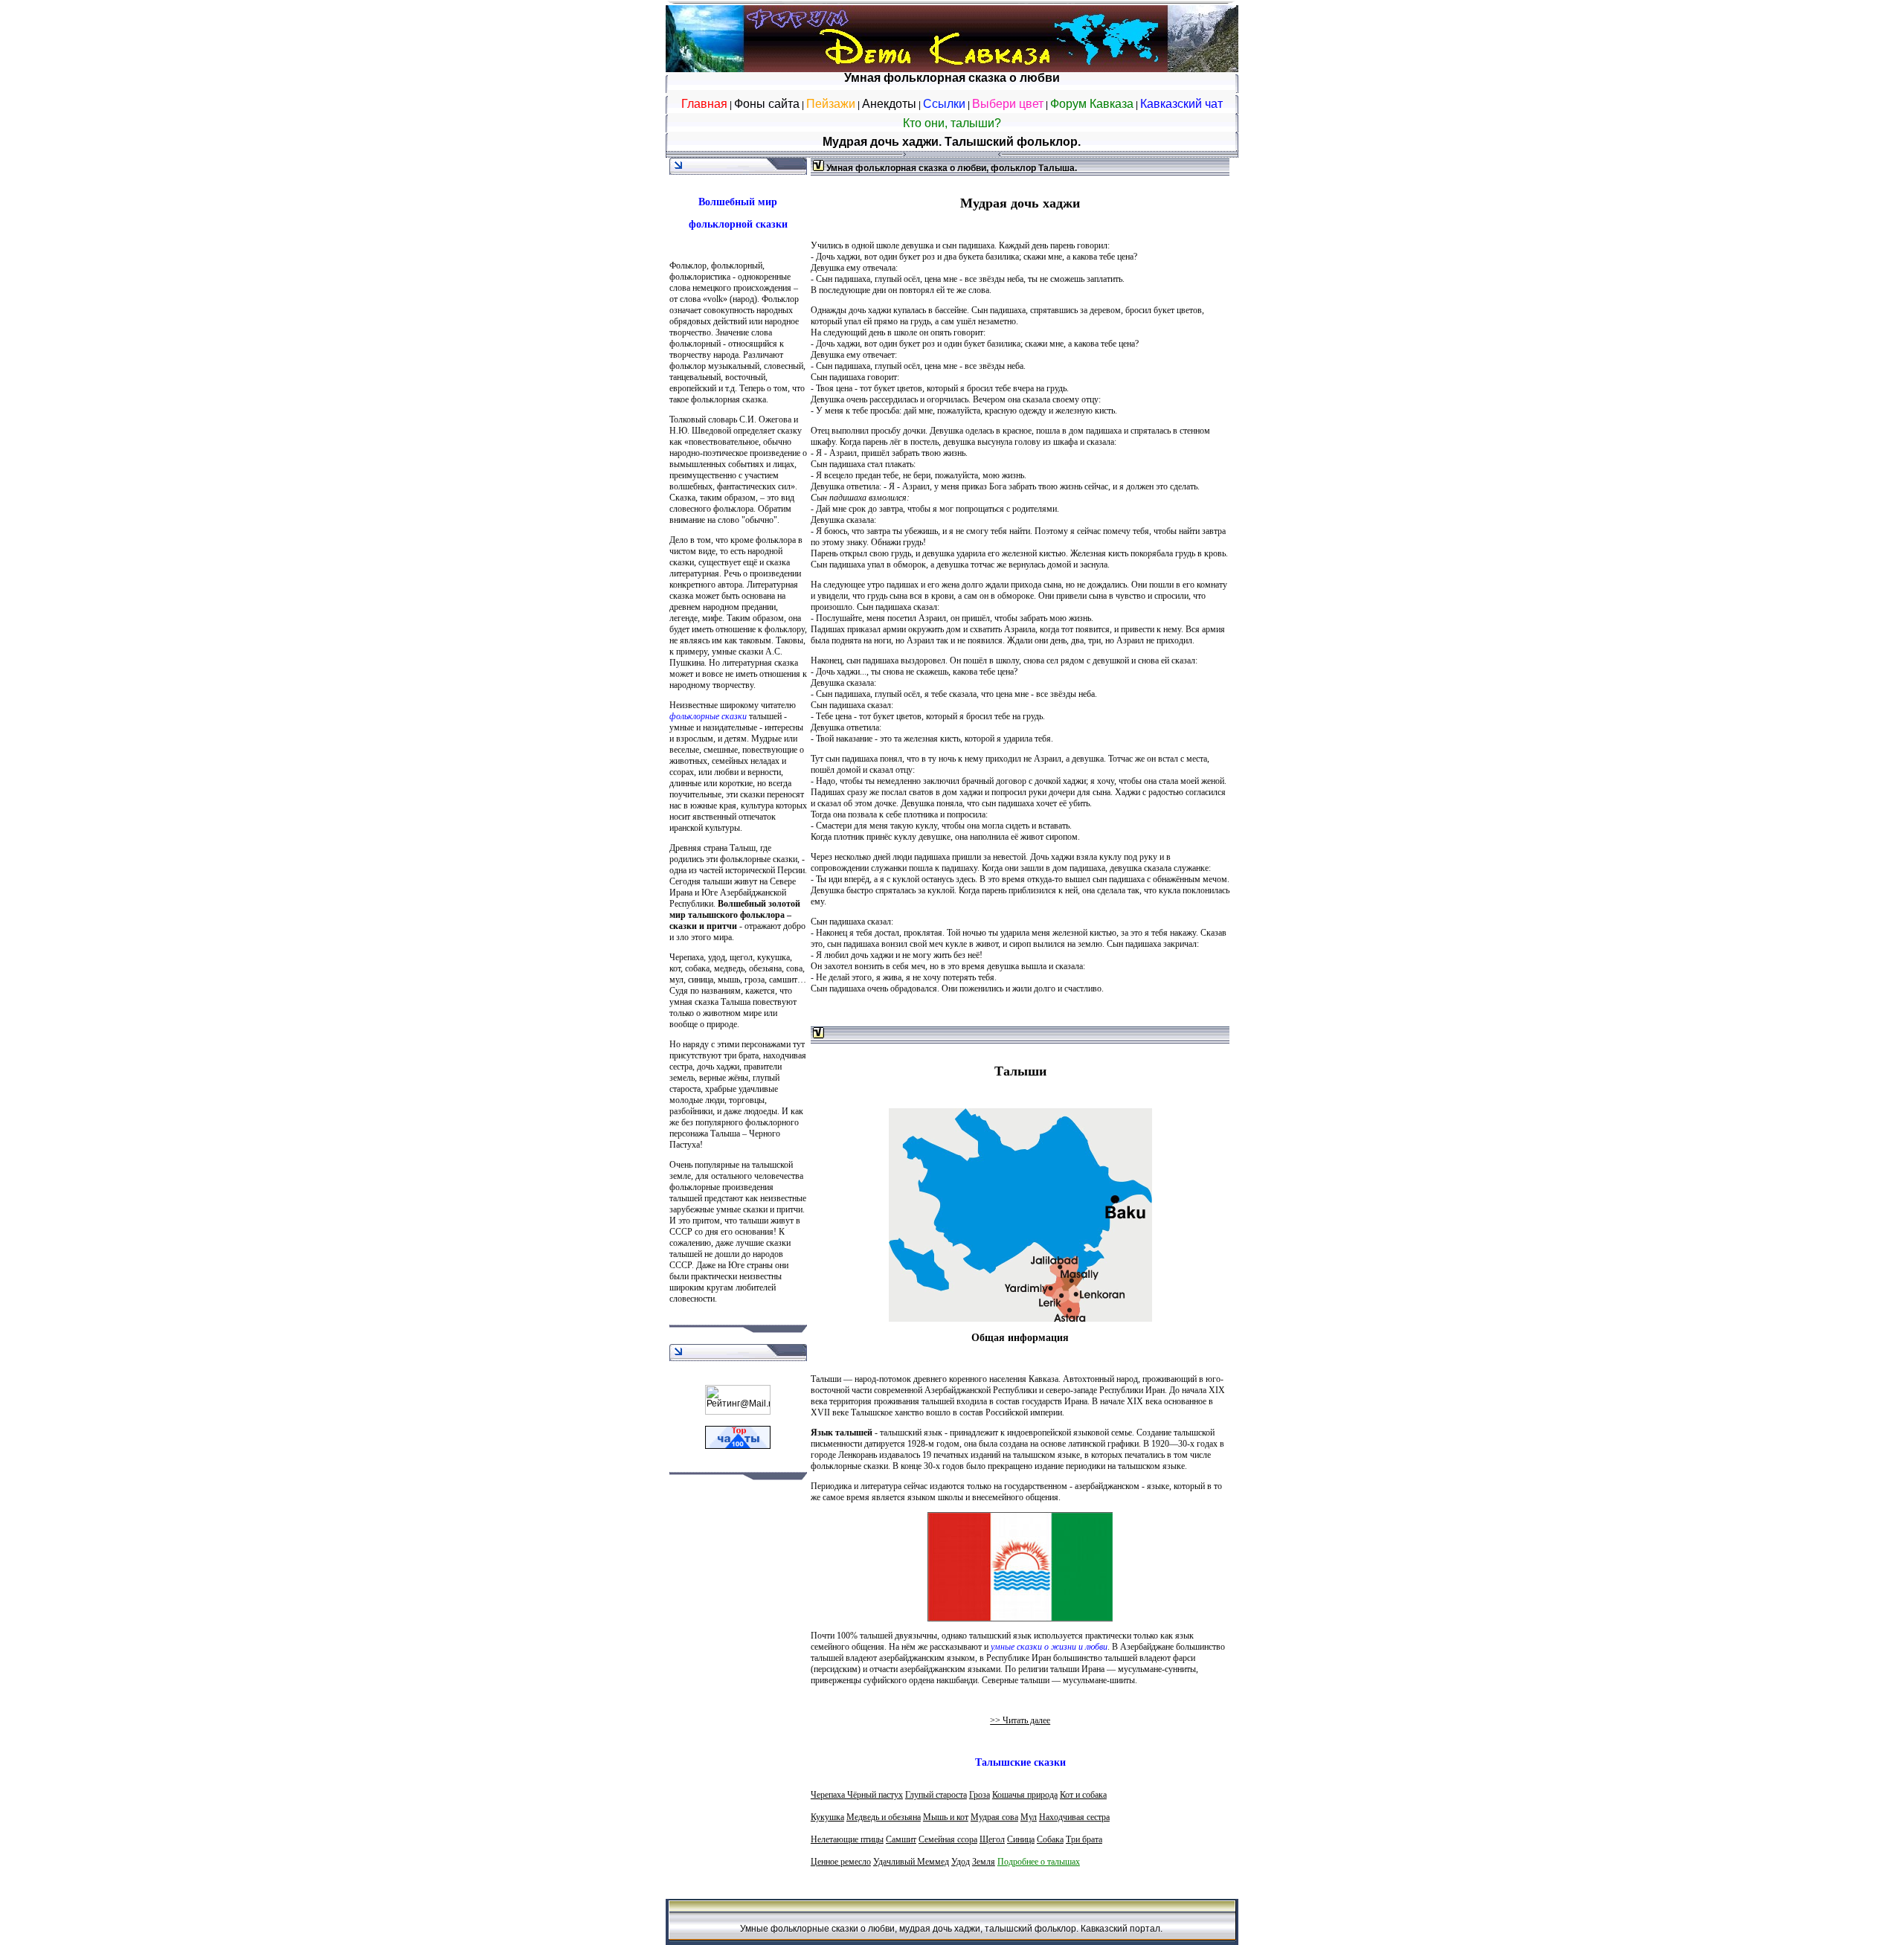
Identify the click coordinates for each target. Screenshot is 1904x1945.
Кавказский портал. (1122, 1929)
